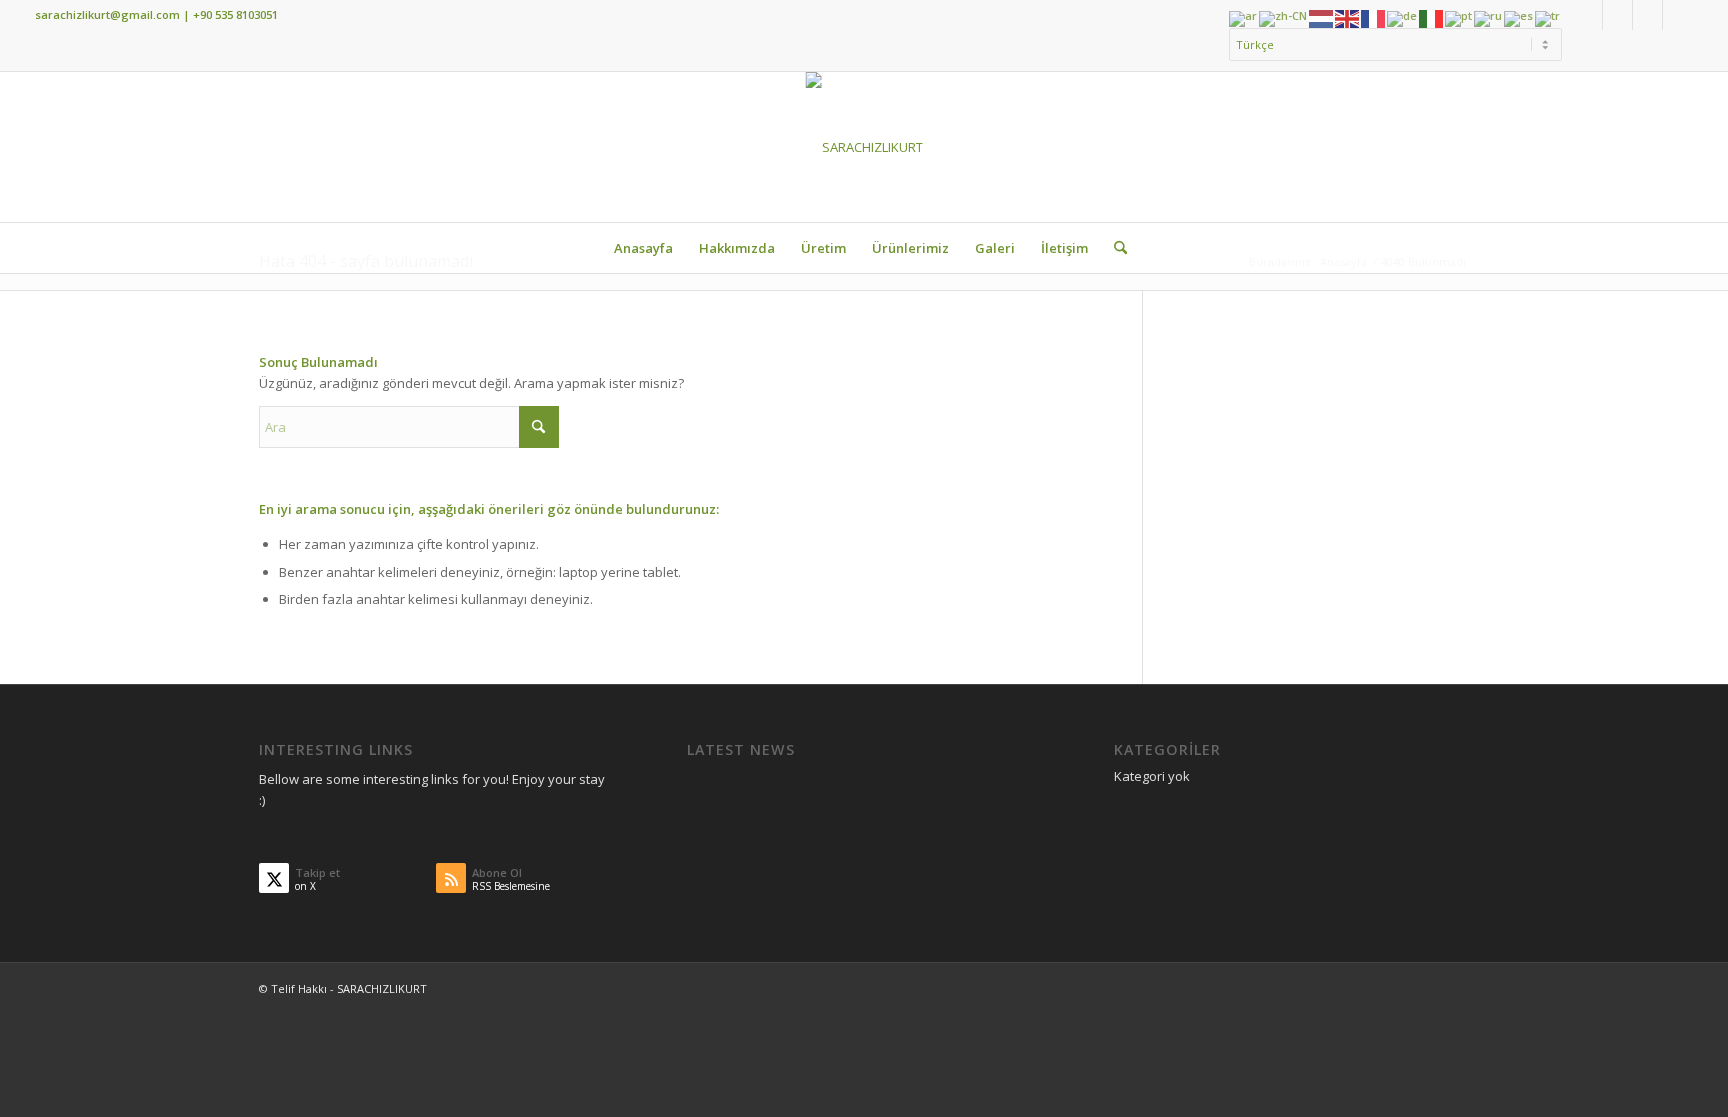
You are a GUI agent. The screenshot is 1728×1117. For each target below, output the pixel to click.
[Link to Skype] (1647, 15)
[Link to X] (1617, 15)
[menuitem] (1390, 45)
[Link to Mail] (1678, 15)
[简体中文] (1284, 17)
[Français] (1374, 17)
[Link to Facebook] (1587, 15)
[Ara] (1114, 248)
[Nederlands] (1322, 17)
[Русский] (1489, 17)
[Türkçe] (1548, 17)
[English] (1348, 17)
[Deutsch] (1403, 17)
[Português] (1459, 17)
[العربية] (1244, 17)
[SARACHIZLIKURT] (864, 147)
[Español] (1519, 17)
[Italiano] (1432, 17)
